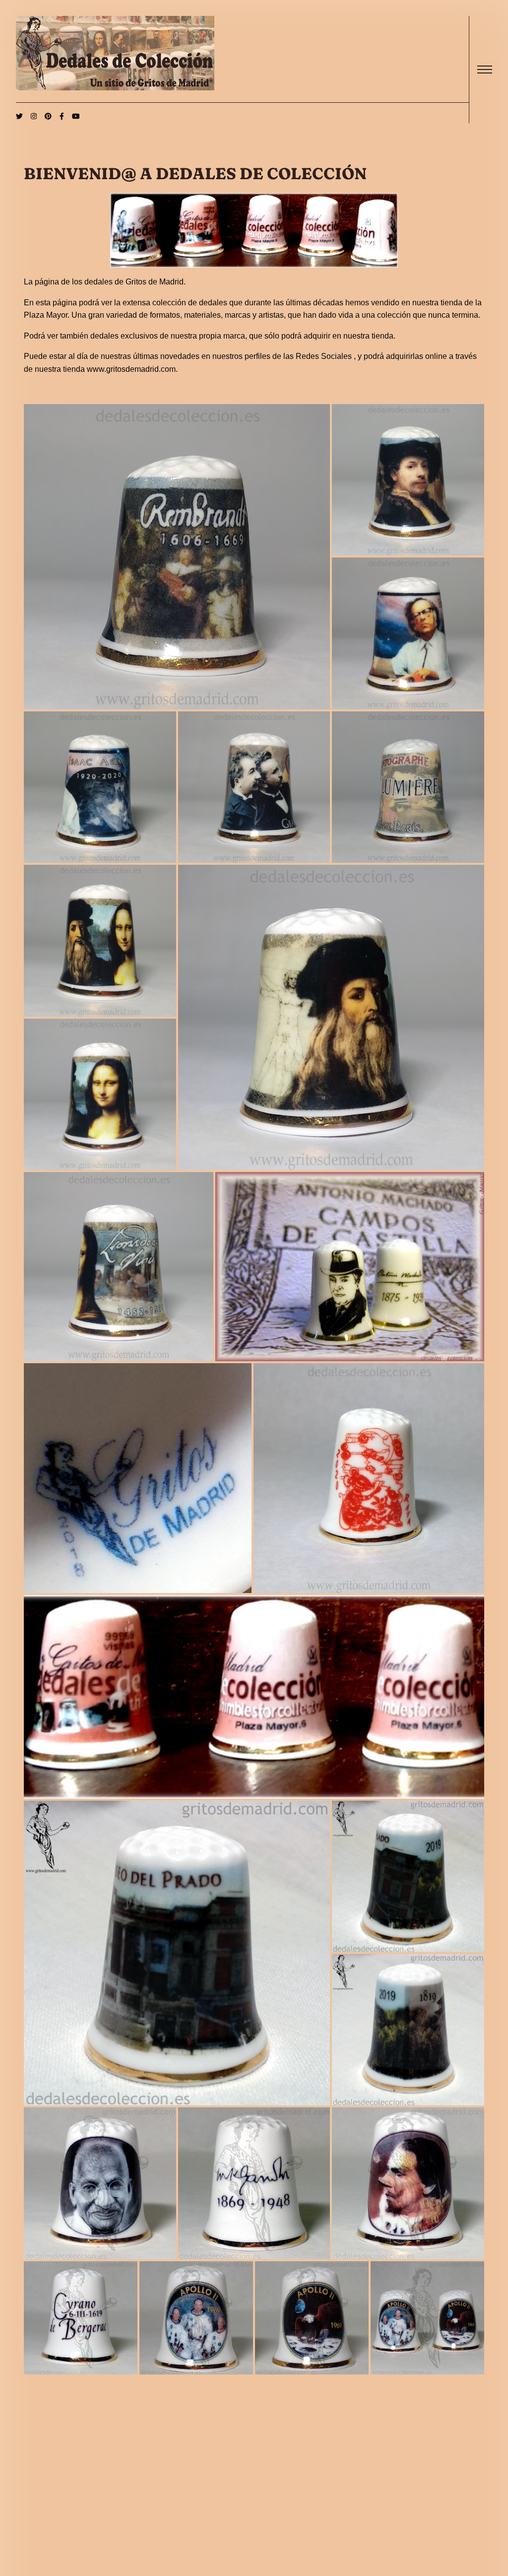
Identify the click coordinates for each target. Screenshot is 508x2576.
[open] (485, 70)
